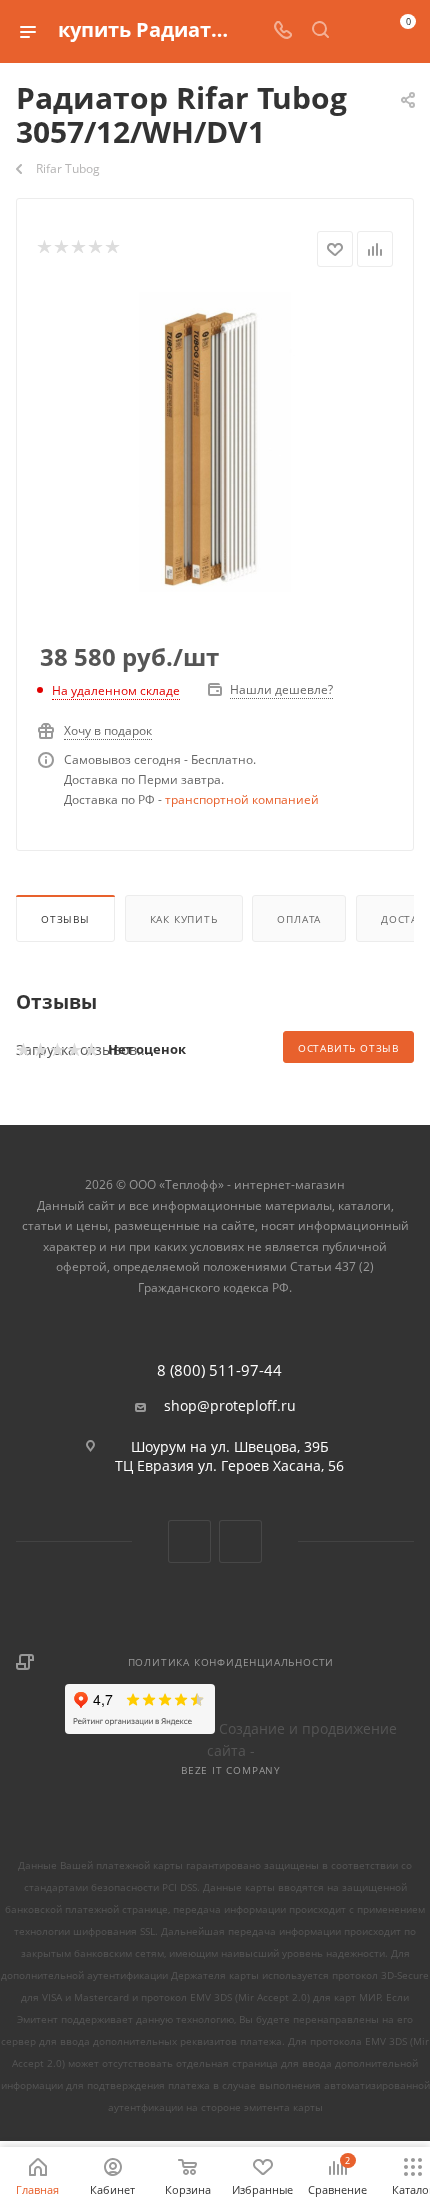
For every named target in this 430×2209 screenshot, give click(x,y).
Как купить (184, 919)
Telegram (240, 1541)
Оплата (299, 919)
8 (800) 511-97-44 (219, 1370)
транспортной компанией (242, 799)
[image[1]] (215, 440)
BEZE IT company (231, 1770)
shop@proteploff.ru (230, 1406)
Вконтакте (189, 1541)
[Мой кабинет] (358, 31)
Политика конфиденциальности (231, 1662)
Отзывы (65, 919)
